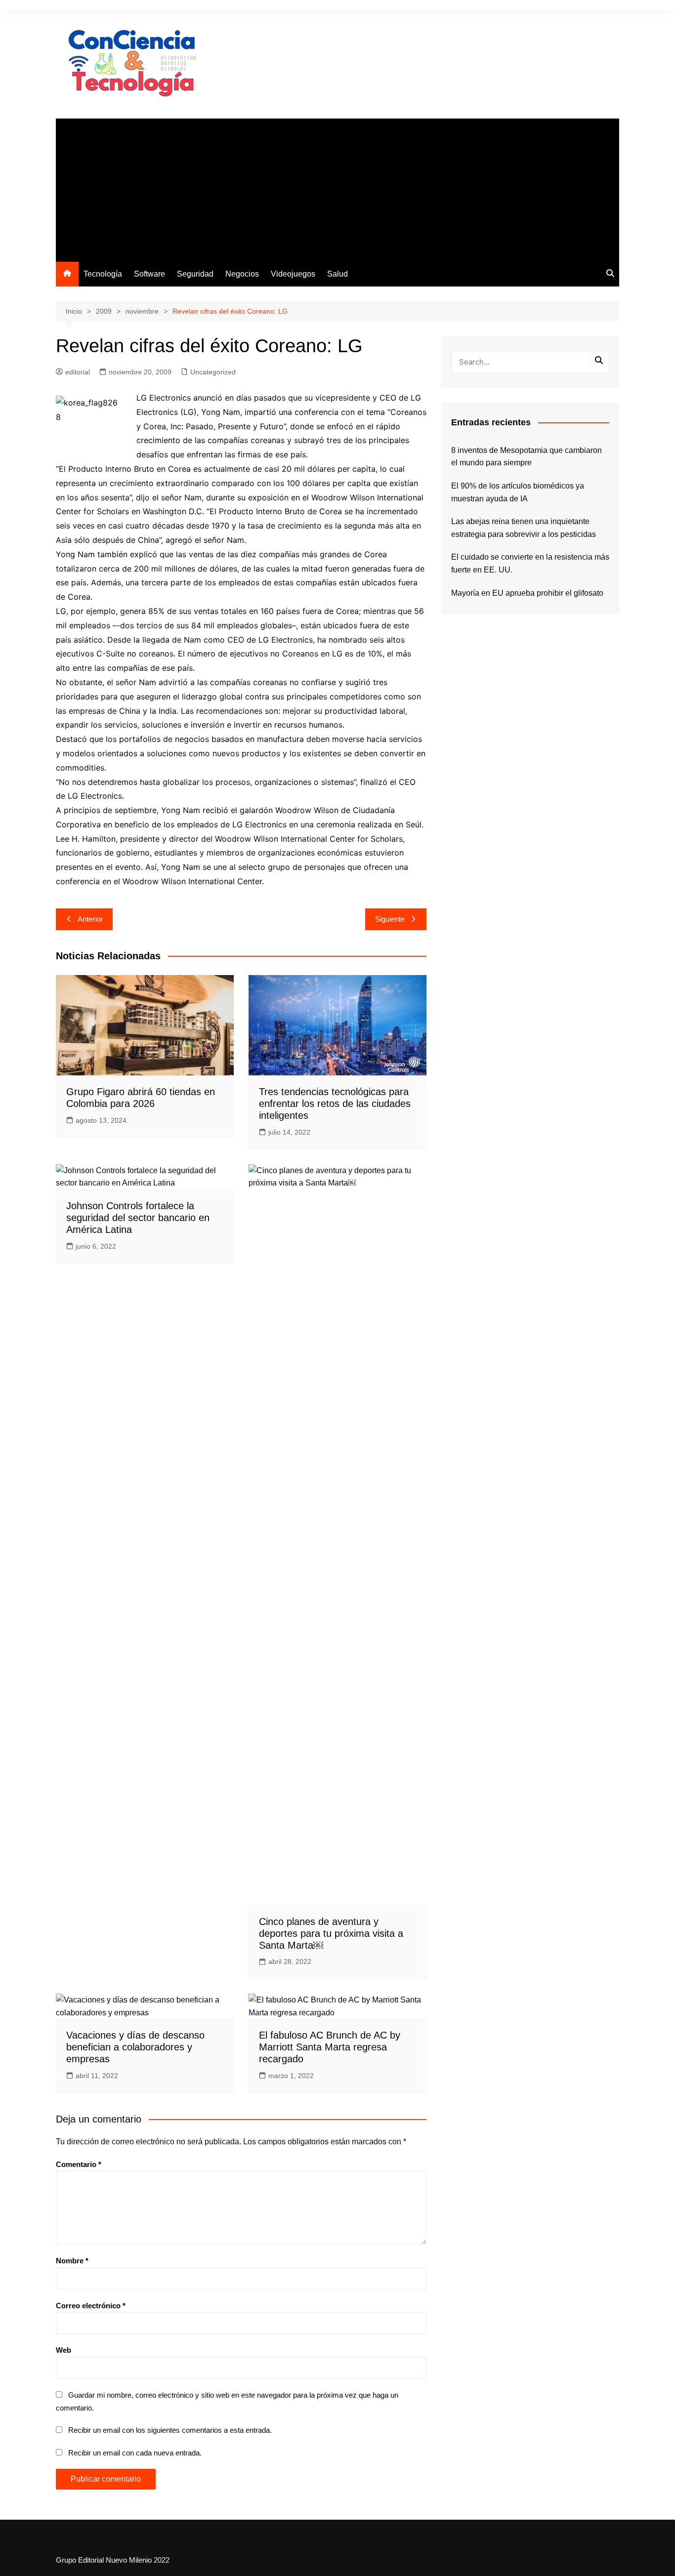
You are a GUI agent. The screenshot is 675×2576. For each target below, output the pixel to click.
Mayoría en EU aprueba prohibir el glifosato (527, 593)
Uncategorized (213, 372)
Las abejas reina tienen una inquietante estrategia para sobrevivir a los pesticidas (524, 528)
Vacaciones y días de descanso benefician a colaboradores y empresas (135, 2047)
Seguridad (195, 274)
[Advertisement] (337, 188)
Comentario (79, 2164)
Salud (337, 274)
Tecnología (103, 274)
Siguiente (390, 919)
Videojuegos (293, 274)
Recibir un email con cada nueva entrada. (135, 2453)
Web (63, 2350)
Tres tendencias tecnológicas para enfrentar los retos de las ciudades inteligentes (335, 1104)
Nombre (72, 2261)
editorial (78, 372)
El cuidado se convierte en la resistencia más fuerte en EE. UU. (530, 563)
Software (149, 274)
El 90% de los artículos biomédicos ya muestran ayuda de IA (518, 492)
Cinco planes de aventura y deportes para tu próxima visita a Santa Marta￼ (331, 1933)
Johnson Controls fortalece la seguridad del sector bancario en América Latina (138, 1218)
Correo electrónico (91, 2306)
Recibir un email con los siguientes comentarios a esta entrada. (170, 2430)
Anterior (90, 919)
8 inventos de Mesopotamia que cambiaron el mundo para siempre (527, 457)
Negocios (242, 274)
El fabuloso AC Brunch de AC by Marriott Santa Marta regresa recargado (330, 2047)
